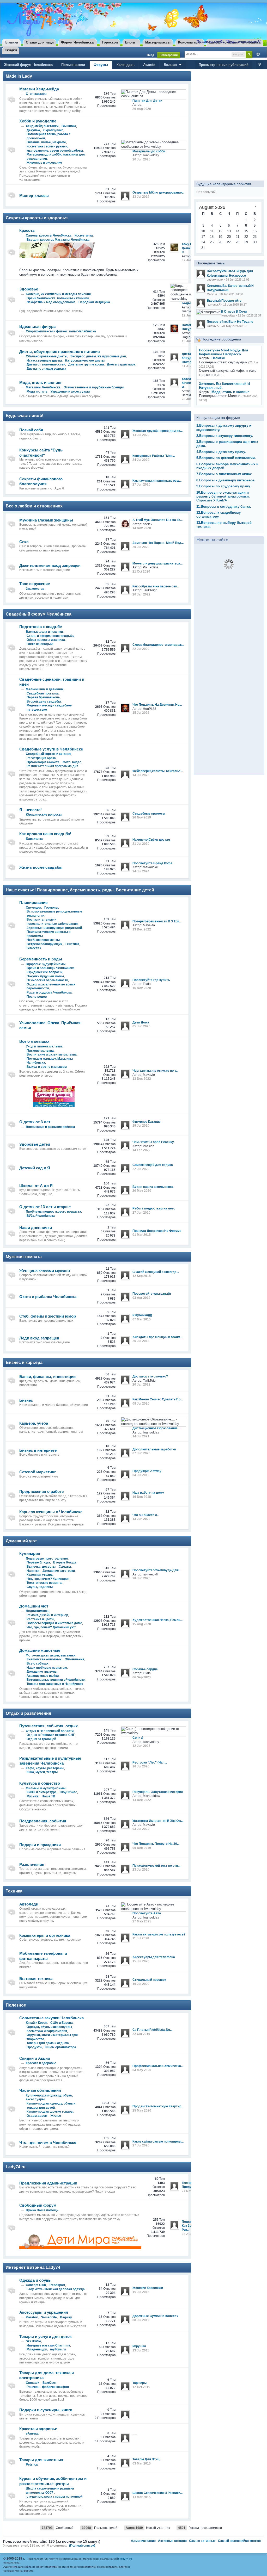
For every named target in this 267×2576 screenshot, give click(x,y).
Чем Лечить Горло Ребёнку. (153, 1142)
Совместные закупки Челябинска (51, 2018)
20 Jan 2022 (141, 594)
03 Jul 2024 (141, 1829)
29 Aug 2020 (142, 109)
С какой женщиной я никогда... (156, 1272)
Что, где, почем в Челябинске (48, 2142)
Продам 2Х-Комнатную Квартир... (158, 2106)
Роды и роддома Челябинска (49, 992)
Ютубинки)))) (142, 1315)
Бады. (187, 303)
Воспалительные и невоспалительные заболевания (52, 922)
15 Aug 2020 (142, 1624)
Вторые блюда (65, 1562)
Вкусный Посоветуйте (224, 301)
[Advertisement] (229, 123)
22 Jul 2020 (141, 649)
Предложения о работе (41, 1491)
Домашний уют (21, 1541)
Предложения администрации (48, 2183)
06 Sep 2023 (142, 1677)
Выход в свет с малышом (47, 1067)
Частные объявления (40, 2090)
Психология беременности (47, 980)
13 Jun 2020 (141, 1519)
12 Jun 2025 (191, 315)
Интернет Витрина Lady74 (33, 2267)
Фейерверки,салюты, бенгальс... (158, 771)
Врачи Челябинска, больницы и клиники (58, 298)
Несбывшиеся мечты (43, 940)
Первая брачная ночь (43, 697)
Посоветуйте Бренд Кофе (152, 863)
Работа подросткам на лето (154, 1208)
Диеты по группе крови (86, 364)
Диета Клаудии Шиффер (189, 358)
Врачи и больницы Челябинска (51, 968)
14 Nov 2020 (142, 528)
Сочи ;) (138, 1738)
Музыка (33, 1796)
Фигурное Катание (147, 1122)
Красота (27, 230)
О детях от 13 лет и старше (45, 1207)
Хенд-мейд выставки (42, 126)
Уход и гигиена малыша (44, 1046)
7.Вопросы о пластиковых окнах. (224, 474)
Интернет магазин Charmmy (48, 2345)
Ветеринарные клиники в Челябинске (56, 1680)
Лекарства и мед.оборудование (51, 302)
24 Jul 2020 (141, 460)
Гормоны (51, 908)
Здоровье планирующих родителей (54, 928)
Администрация (143, 2541)
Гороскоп (110, 42)
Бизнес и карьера (24, 1363)
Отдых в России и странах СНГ (51, 1735)
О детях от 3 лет (35, 1122)
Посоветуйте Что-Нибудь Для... (157, 1570)
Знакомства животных (44, 1659)
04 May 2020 (142, 2070)
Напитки (33, 1571)
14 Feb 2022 (141, 1150)
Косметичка (84, 235)
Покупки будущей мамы (45, 976)
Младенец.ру (37, 2349)
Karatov (32, 2317)
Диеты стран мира (121, 364)
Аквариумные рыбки (43, 1676)
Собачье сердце (145, 1669)
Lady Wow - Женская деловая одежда (56, 2289)
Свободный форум (38, 2205)
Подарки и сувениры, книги (46, 2410)
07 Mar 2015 (142, 1319)
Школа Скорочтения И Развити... (157, 2493)
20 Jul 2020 (141, 547)
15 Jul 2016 (141, 2292)
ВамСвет (50, 2383)
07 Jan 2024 (191, 260)
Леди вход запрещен (39, 1338)
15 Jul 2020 (141, 1961)
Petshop (32, 2465)
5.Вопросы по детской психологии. (226, 458)
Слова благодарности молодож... (158, 645)
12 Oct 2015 (141, 2387)
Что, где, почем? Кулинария (48, 1579)
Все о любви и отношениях (34, 506)
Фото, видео (72, 762)
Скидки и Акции (35, 2058)
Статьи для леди (40, 42)
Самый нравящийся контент (240, 2541)
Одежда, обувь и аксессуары (49, 2027)
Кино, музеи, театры (42, 1772)
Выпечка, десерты (41, 1567)
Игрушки (139, 2346)
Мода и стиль (37, 392)
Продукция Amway (147, 1471)
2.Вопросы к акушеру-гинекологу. (225, 436)
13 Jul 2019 (141, 197)
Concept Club (36, 2285)
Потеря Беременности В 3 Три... (157, 921)
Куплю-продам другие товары (50, 2112)
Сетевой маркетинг (38, 1472)
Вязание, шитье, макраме (46, 142)
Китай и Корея (37, 2023)
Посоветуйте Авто (147, 1913)
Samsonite (49, 2317)
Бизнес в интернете (38, 1450)
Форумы (101, 65)
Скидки (11, 50)
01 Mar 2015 (142, 1235)
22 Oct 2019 (141, 2034)
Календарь (126, 65)
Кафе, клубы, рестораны (45, 1768)
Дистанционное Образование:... (157, 1428)
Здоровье (29, 289)
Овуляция (34, 908)
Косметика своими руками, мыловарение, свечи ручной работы (55, 148)
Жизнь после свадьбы (41, 867)
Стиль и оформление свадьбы (50, 636)
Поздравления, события (43, 1821)
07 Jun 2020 (141, 1453)
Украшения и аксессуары (70, 392)
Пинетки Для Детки (147, 101)
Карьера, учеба (34, 1423)
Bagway (66, 2317)
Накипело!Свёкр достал (151, 840)
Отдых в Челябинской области (50, 1731)
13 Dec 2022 (142, 929)
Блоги (130, 42)
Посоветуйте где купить (151, 980)
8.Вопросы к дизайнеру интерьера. (226, 480)
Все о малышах (34, 1041)
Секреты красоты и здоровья (37, 218)
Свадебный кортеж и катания (48, 754)
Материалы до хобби (149, 151)
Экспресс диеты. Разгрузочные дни (98, 356)
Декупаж (33, 130)
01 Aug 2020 (191, 366)
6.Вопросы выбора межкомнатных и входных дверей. (227, 466)
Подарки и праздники (40, 1845)
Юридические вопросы (44, 815)
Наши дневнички (36, 1228)
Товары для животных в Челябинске (55, 1684)
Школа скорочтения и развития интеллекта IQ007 (50, 2491)
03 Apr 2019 (141, 1298)
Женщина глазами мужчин (45, 1271)
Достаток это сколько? (150, 1376)
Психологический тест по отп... (156, 1866)
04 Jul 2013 (141, 1475)
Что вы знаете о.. (145, 1515)
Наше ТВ (48, 1796)
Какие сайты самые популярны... (158, 2142)
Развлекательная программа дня (52, 766)
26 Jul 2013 (141, 1341)
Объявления (74, 1659)
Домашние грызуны (42, 1672)
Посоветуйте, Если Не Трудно (230, 322)
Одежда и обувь (35, 2280)
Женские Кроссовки (148, 2288)
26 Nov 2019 (142, 817)
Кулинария (30, 1553)
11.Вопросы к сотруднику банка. (224, 507)
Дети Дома (141, 1022)
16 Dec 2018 (142, 1497)
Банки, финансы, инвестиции (47, 1377)
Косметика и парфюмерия (47, 2031)
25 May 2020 (142, 2111)
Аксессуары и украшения (44, 2312)
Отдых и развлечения (28, 1713)
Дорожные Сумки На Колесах (155, 2316)
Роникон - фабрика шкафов (48, 2387)
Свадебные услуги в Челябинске (51, 749)
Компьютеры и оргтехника (45, 1935)
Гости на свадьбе (40, 644)
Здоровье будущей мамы (46, 964)
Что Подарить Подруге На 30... (156, 1844)
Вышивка (69, 126)
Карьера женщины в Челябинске (51, 1512)
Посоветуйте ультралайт (152, 1294)
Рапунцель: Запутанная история (158, 1792)
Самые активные (202, 2541)
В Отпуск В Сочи (234, 312)
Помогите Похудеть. (190, 327)
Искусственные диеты (44, 361)
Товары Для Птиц (146, 2459)
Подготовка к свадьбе (41, 627)
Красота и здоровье (41, 2063)
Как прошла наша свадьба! (45, 834)
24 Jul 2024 (141, 871)
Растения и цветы (40, 1619)
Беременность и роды (41, 959)
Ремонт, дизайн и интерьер (47, 1615)
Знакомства (35, 589)
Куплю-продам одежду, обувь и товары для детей (51, 2106)
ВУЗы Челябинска (41, 1216)
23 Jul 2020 (141, 1870)
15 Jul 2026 (190, 341)
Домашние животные (40, 1650)
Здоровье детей (35, 1144)
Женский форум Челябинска (28, 65)
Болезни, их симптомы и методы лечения (58, 294)
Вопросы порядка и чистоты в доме (54, 1623)
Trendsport (57, 2285)
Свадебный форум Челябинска (39, 614)
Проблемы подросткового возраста (53, 1212)
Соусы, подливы (40, 1587)
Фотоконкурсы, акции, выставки (51, 1655)
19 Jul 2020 (141, 1126)
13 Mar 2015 (142, 2497)
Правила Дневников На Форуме (157, 1231)
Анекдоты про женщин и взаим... (157, 1337)
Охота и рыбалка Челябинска (48, 1297)
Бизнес (26, 1400)
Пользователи (73, 65)
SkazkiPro (33, 2341)
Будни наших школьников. (153, 1187)
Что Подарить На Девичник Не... (157, 705)
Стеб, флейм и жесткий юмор (48, 1316)
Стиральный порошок (149, 1980)
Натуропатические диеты (85, 361)
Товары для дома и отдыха (48, 2043)
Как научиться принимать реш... (157, 481)
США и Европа (62, 2023)
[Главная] (37, 21)
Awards (149, 65)
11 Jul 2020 (141, 1938)
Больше (171, 65)
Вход (150, 55)
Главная (11, 42)
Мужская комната (24, 1257)
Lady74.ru (16, 2167)
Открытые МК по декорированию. (158, 193)
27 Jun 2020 (141, 485)
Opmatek (33, 2383)
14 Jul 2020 (141, 775)
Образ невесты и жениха (46, 640)
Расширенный (257, 54)
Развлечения (32, 1864)
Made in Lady (19, 76)
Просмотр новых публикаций (224, 65)
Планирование (33, 902)
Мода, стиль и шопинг (41, 383)
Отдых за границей (41, 1739)
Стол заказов (36, 94)
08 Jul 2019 (141, 2320)
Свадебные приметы (149, 814)
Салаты (65, 1567)
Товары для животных (41, 2460)
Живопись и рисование (44, 163)
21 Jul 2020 (141, 844)
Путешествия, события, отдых (48, 1726)
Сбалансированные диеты (47, 356)
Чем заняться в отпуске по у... (155, 1071)
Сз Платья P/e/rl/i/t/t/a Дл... (152, 2030)
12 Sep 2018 (142, 1276)
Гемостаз (34, 948)
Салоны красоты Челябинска (49, 235)
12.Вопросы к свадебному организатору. (219, 514)
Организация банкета (43, 762)
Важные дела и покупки (44, 632)
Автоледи (29, 1904)
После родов (37, 997)
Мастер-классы (158, 42)
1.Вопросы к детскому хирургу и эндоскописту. (224, 427)
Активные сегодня (172, 2541)
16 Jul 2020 (141, 1766)
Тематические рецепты (44, 1583)
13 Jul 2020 (141, 435)
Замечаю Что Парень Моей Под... (158, 543)
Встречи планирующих (44, 944)
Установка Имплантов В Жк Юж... (158, 1821)
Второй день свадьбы (44, 702)
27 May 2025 (142, 1921)
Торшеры (139, 2383)
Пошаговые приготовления (47, 1559)
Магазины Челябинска (43, 387)
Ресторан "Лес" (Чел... (150, 1762)
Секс (24, 542)
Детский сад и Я (35, 1168)
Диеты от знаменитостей (46, 364)
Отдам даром (37, 2116)
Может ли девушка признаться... (157, 563)
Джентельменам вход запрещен (50, 565)
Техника (14, 1891)
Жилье (56, 2116)
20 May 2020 (142, 1191)
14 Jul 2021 (141, 1436)
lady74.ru (126, 2559)
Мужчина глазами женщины (46, 520)
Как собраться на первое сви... (156, 586)
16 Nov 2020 (142, 988)
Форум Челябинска (77, 42)
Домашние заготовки (59, 1571)
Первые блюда (38, 1562)
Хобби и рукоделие (38, 121)
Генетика (72, 944)
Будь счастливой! (25, 416)
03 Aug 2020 (191, 2234)
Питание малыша (40, 1051)
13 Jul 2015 (141, 2350)
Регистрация (169, 55)
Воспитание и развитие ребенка (50, 1127)
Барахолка (34, 839)
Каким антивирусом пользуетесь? (159, 1934)
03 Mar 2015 (142, 2463)
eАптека (32, 2434)
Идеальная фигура (37, 327)
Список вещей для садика (153, 1165)
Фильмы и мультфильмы (46, 1788)
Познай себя (31, 430)
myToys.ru (58, 2349)
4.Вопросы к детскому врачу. (221, 452)
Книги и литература (42, 1792)
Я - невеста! (31, 810)
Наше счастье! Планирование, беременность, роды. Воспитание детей (80, 890)
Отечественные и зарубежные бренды (94, 387)
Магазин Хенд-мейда (39, 89)
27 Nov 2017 (191, 2191)
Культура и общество (40, 1783)
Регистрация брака (41, 758)
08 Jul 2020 (141, 1404)
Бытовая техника (36, 1979)
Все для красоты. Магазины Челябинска (58, 240)
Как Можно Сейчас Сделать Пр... (158, 1399)
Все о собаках (38, 1663)
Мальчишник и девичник (45, 689)
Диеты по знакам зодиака (46, 369)
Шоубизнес (68, 1792)
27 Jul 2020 (141, 2145)
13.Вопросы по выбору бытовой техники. (224, 525)
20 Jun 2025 (141, 159)
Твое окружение (35, 584)
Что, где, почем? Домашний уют (51, 1627)
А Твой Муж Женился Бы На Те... (157, 520)
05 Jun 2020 (141, 1026)
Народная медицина (94, 302)
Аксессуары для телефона (154, 1957)
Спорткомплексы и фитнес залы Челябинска (61, 331)
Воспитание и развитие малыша (52, 1054)
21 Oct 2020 (141, 572)
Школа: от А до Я (36, 1186)
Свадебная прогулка (43, 693)
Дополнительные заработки (154, 1449)
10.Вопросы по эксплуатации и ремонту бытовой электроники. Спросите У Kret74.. (223, 496)
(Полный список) (82, 2546)
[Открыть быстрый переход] (260, 65)
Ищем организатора (61, 2047)
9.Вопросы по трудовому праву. (224, 486)
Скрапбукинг (53, 130)
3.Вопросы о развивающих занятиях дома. (227, 444)
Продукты (34, 2047)
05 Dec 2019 (142, 1848)
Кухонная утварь (40, 1575)
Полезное (16, 2005)
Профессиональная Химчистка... (158, 2066)
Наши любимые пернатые (47, 1668)
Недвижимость (38, 1611)
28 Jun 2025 (191, 399)
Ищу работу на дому (148, 1493)
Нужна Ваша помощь (42, 2210)
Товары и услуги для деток (45, 2336)
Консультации (190, 42)
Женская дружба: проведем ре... (157, 431)
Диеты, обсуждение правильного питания (60, 352)
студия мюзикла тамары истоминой (54, 2497)
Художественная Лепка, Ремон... (157, 1620)
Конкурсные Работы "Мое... (154, 456)
